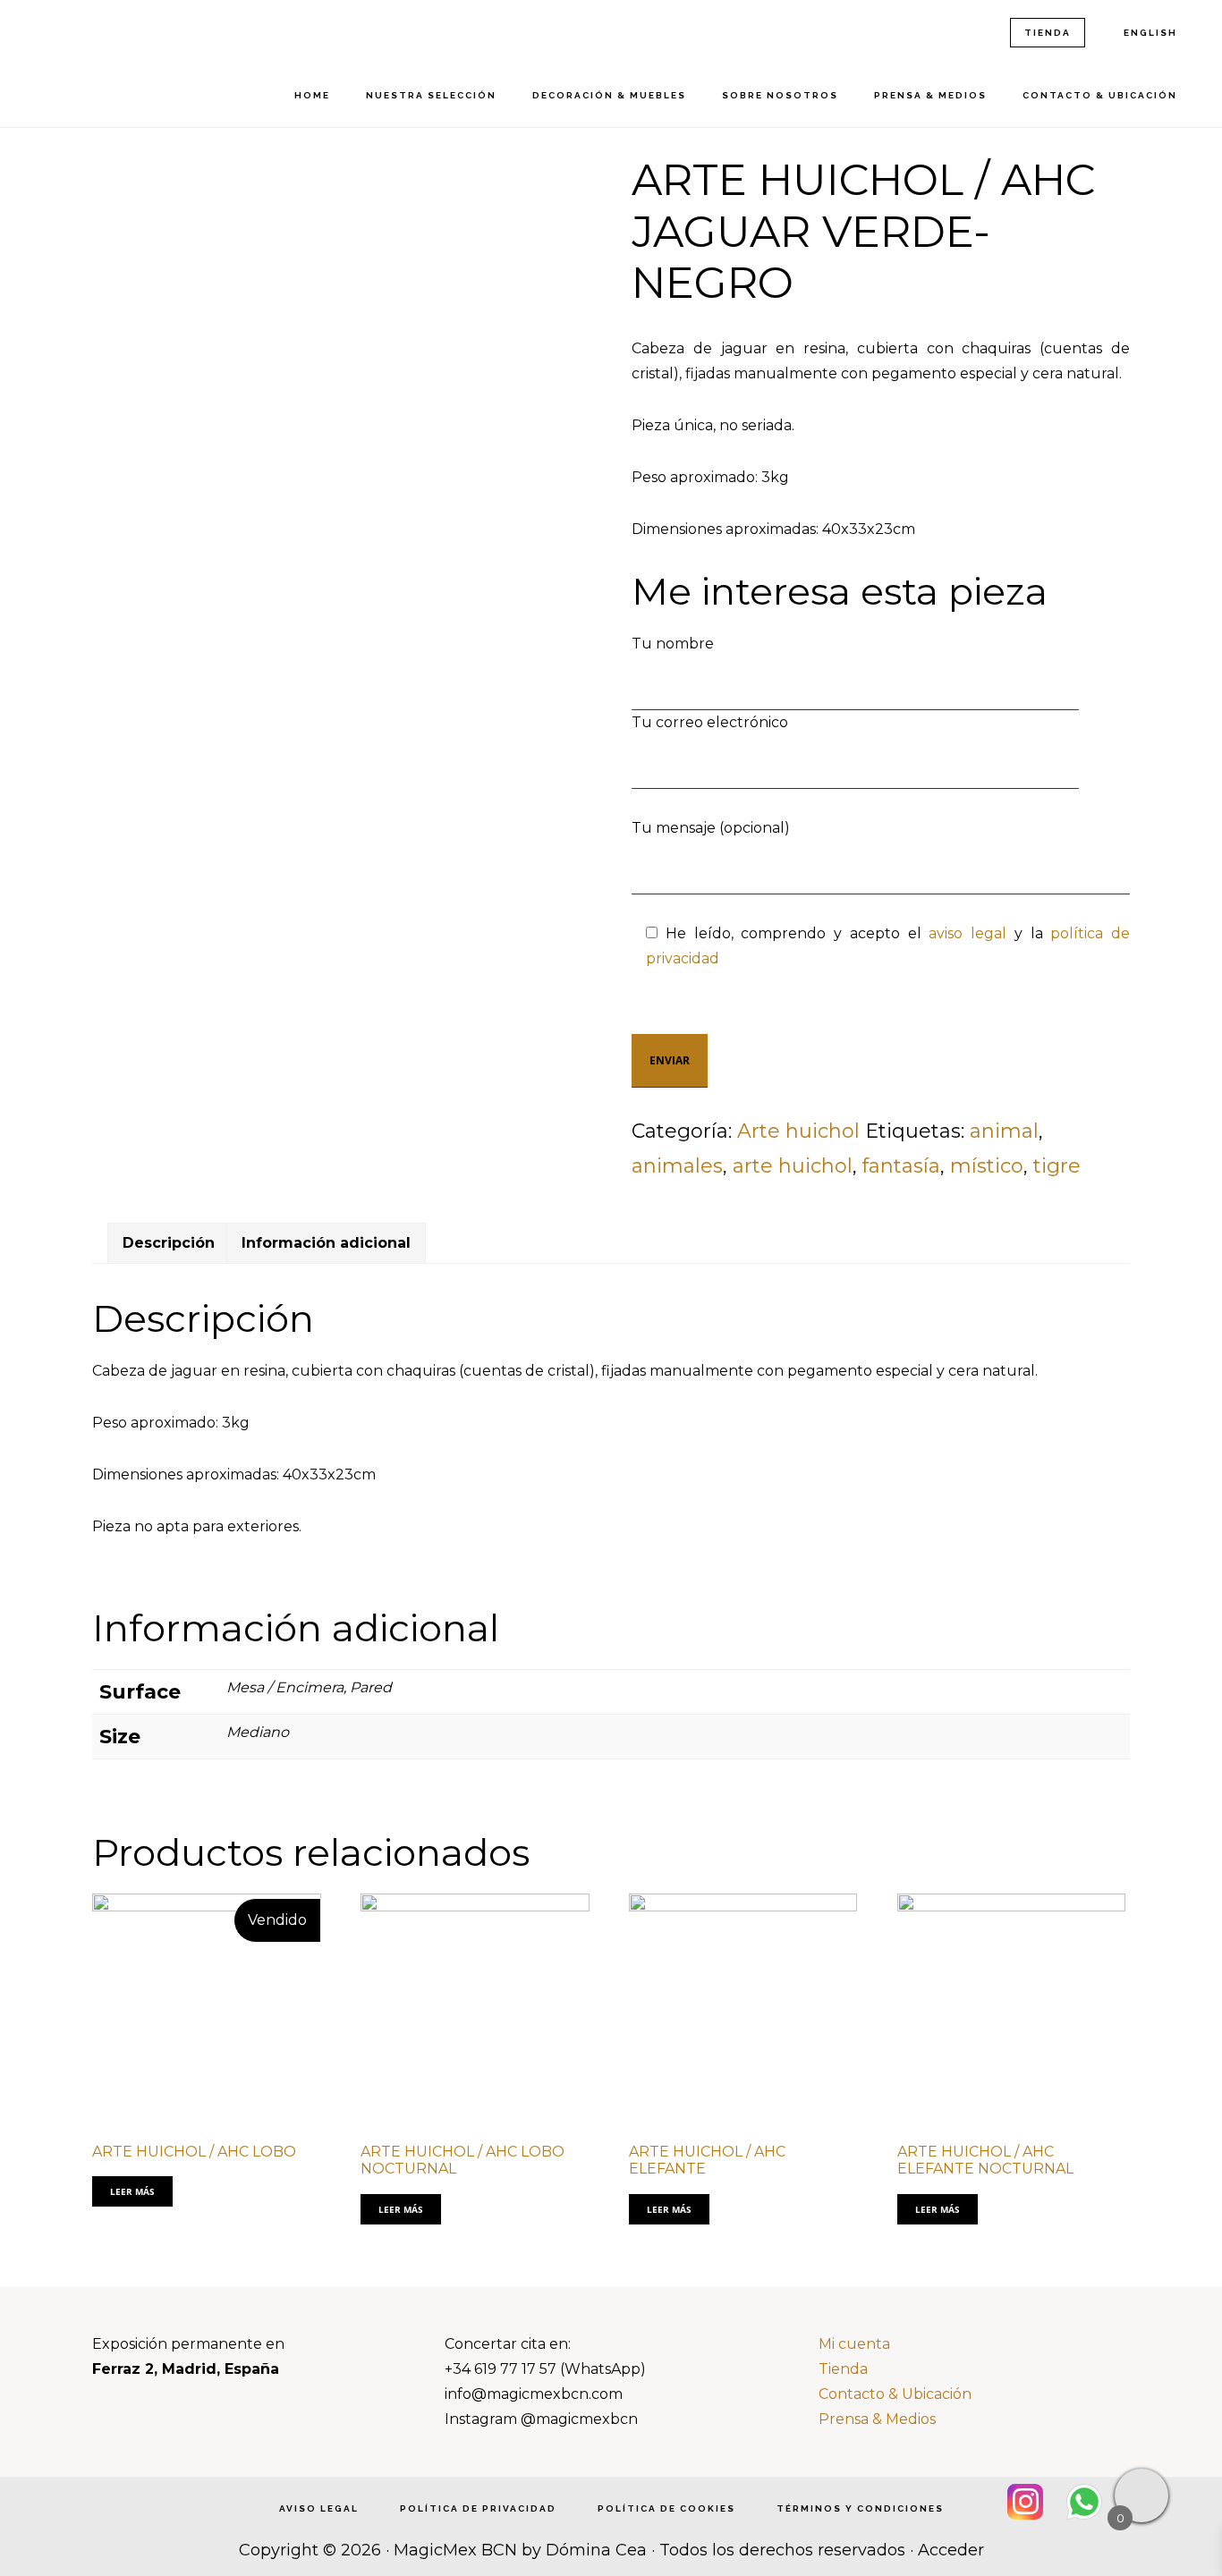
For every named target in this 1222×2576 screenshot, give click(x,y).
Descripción (169, 1243)
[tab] (169, 1243)
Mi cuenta (854, 2344)
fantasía (901, 1166)
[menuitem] (1149, 33)
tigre (1057, 1166)
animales (677, 1166)
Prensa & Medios (877, 2419)
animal (1004, 1131)
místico (987, 1166)
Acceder (951, 2550)
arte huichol (793, 1166)
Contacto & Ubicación (895, 2394)
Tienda (843, 2369)
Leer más (132, 2191)
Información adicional (326, 1243)
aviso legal (967, 933)
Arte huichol (798, 1131)
